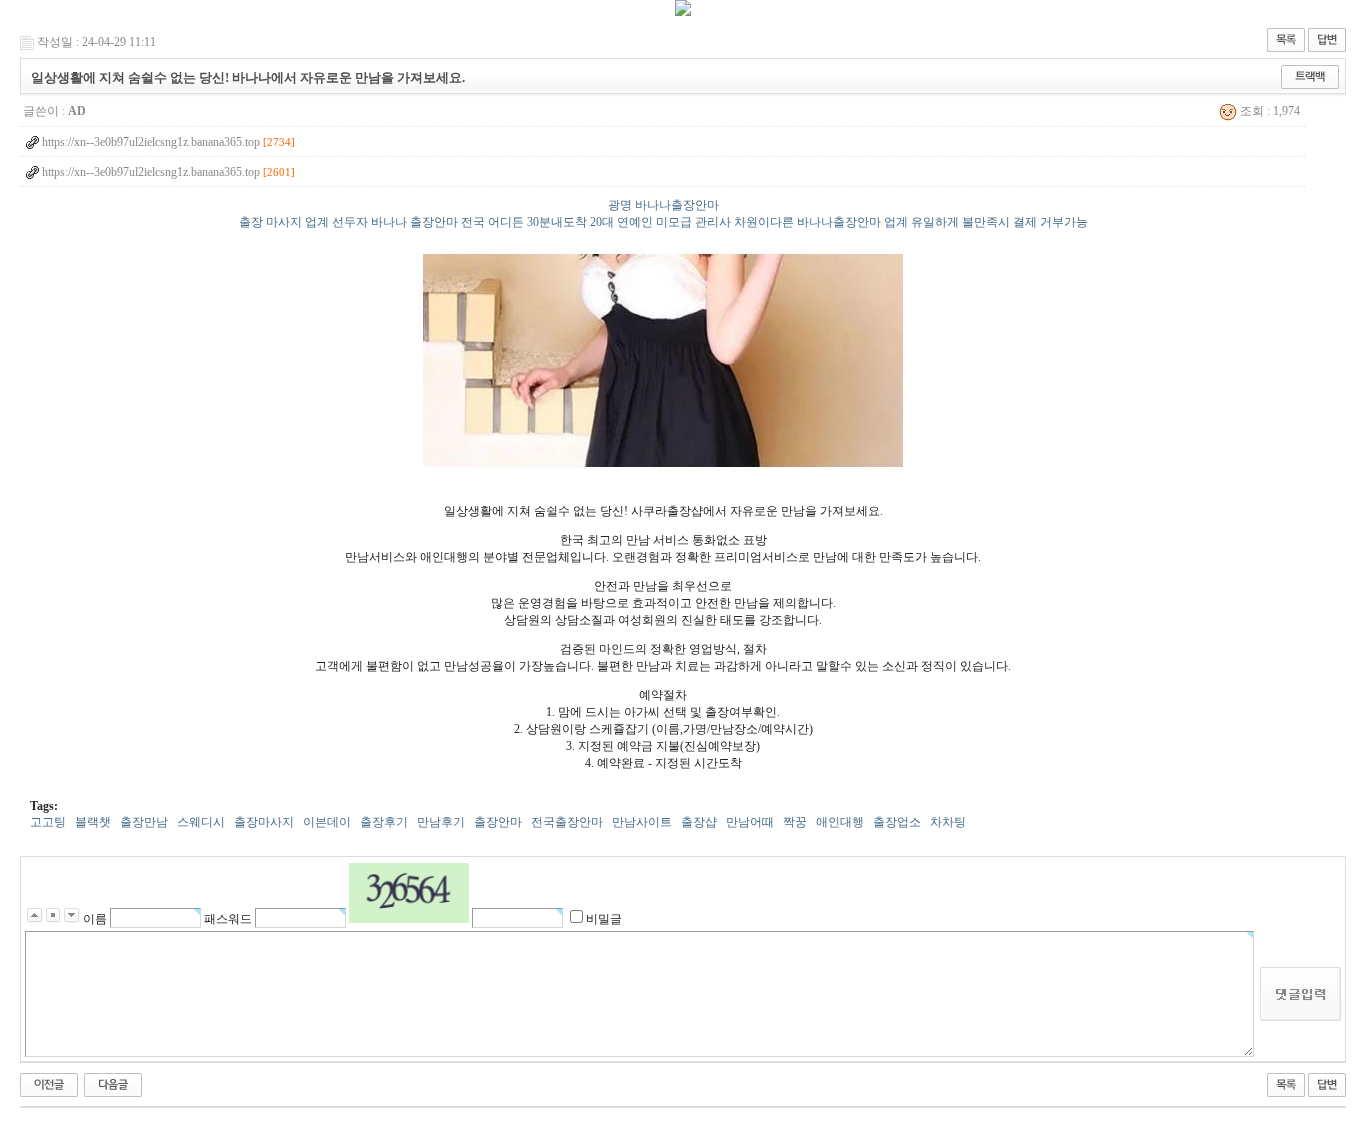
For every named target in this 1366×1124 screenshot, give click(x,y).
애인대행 (840, 822)
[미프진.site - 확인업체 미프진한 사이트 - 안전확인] (49, 1084)
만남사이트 (642, 822)
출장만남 (144, 822)
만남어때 (750, 822)
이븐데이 (327, 822)
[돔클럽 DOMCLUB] (683, 12)
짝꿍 (795, 822)
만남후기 (441, 822)
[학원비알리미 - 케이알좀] (113, 1084)
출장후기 (384, 822)
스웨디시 (201, 822)
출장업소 (897, 822)
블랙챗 (93, 822)
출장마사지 (264, 822)
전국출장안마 (567, 822)
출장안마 (498, 822)
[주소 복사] (1310, 76)
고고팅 (48, 822)
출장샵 (699, 822)
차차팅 (948, 822)
